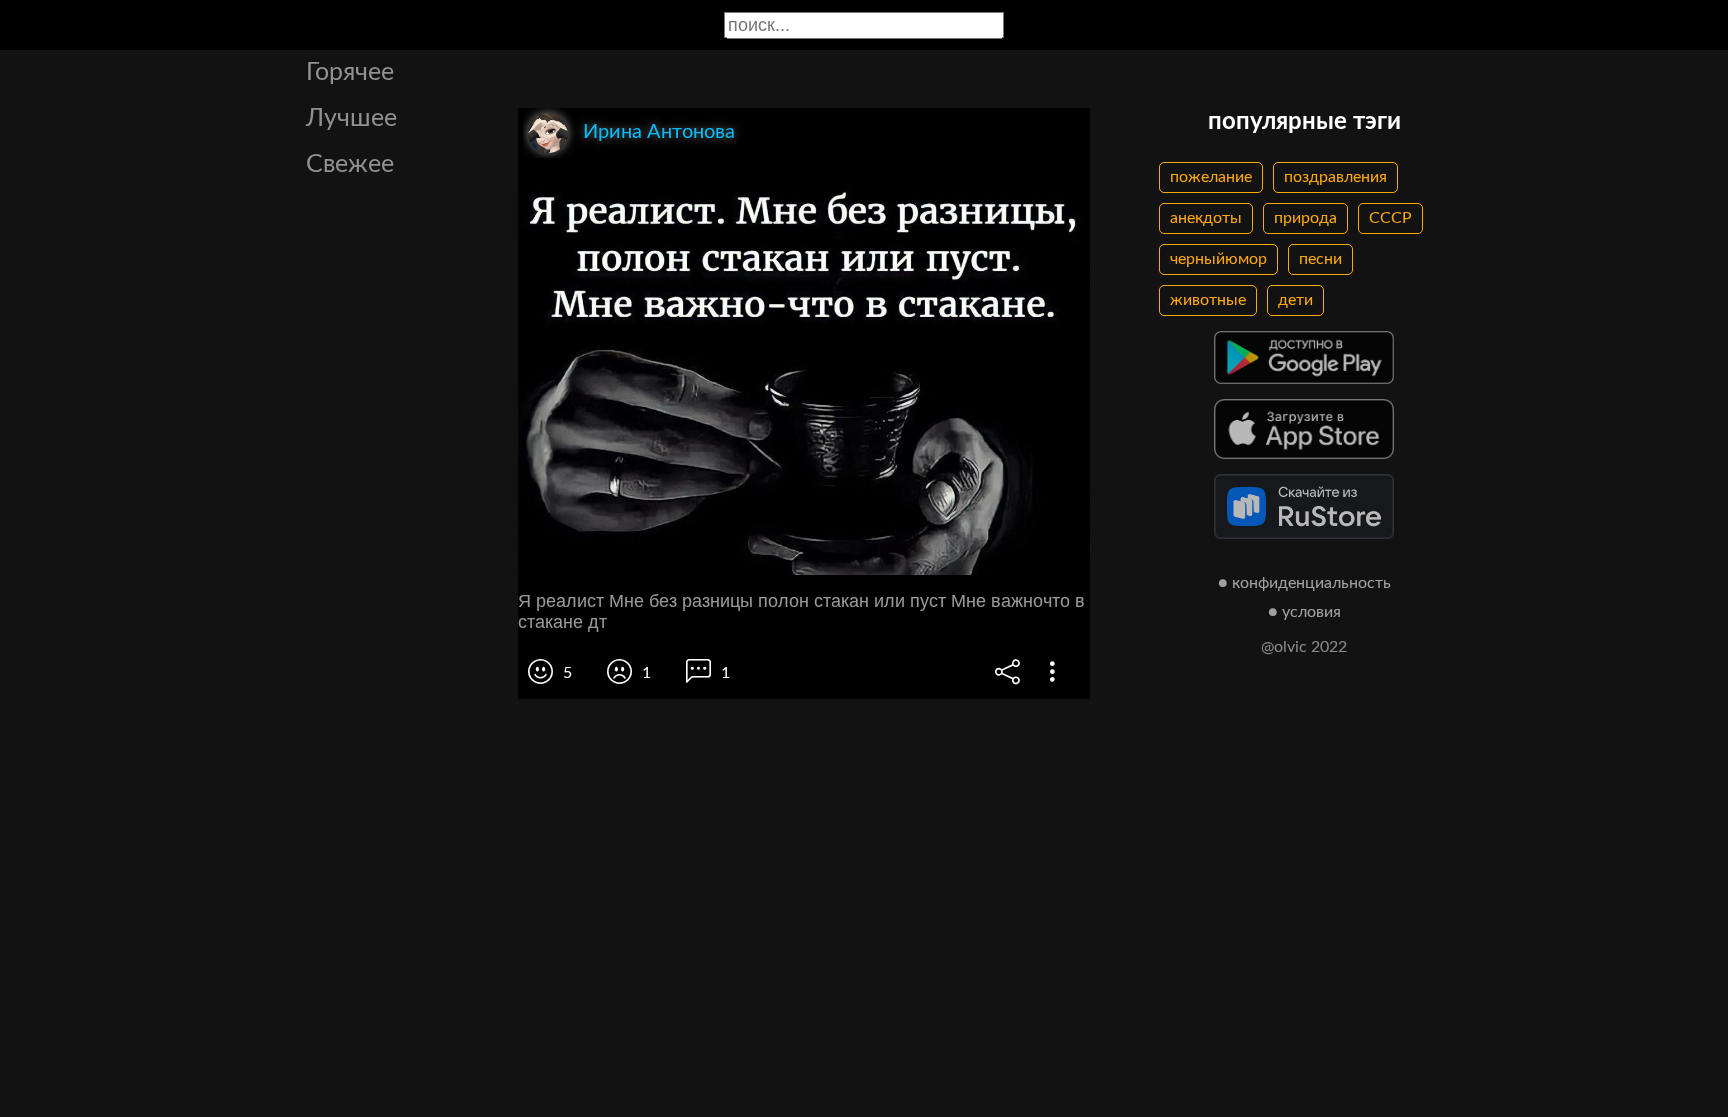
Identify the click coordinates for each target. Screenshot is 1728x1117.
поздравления (1335, 177)
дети (1295, 300)
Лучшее (351, 118)
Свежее (350, 164)
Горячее (350, 72)
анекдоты (1206, 218)
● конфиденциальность (1304, 583)
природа (1305, 218)
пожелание (1211, 177)
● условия (1304, 612)
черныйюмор (1218, 259)
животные (1208, 300)
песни (1320, 259)
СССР (1390, 218)
